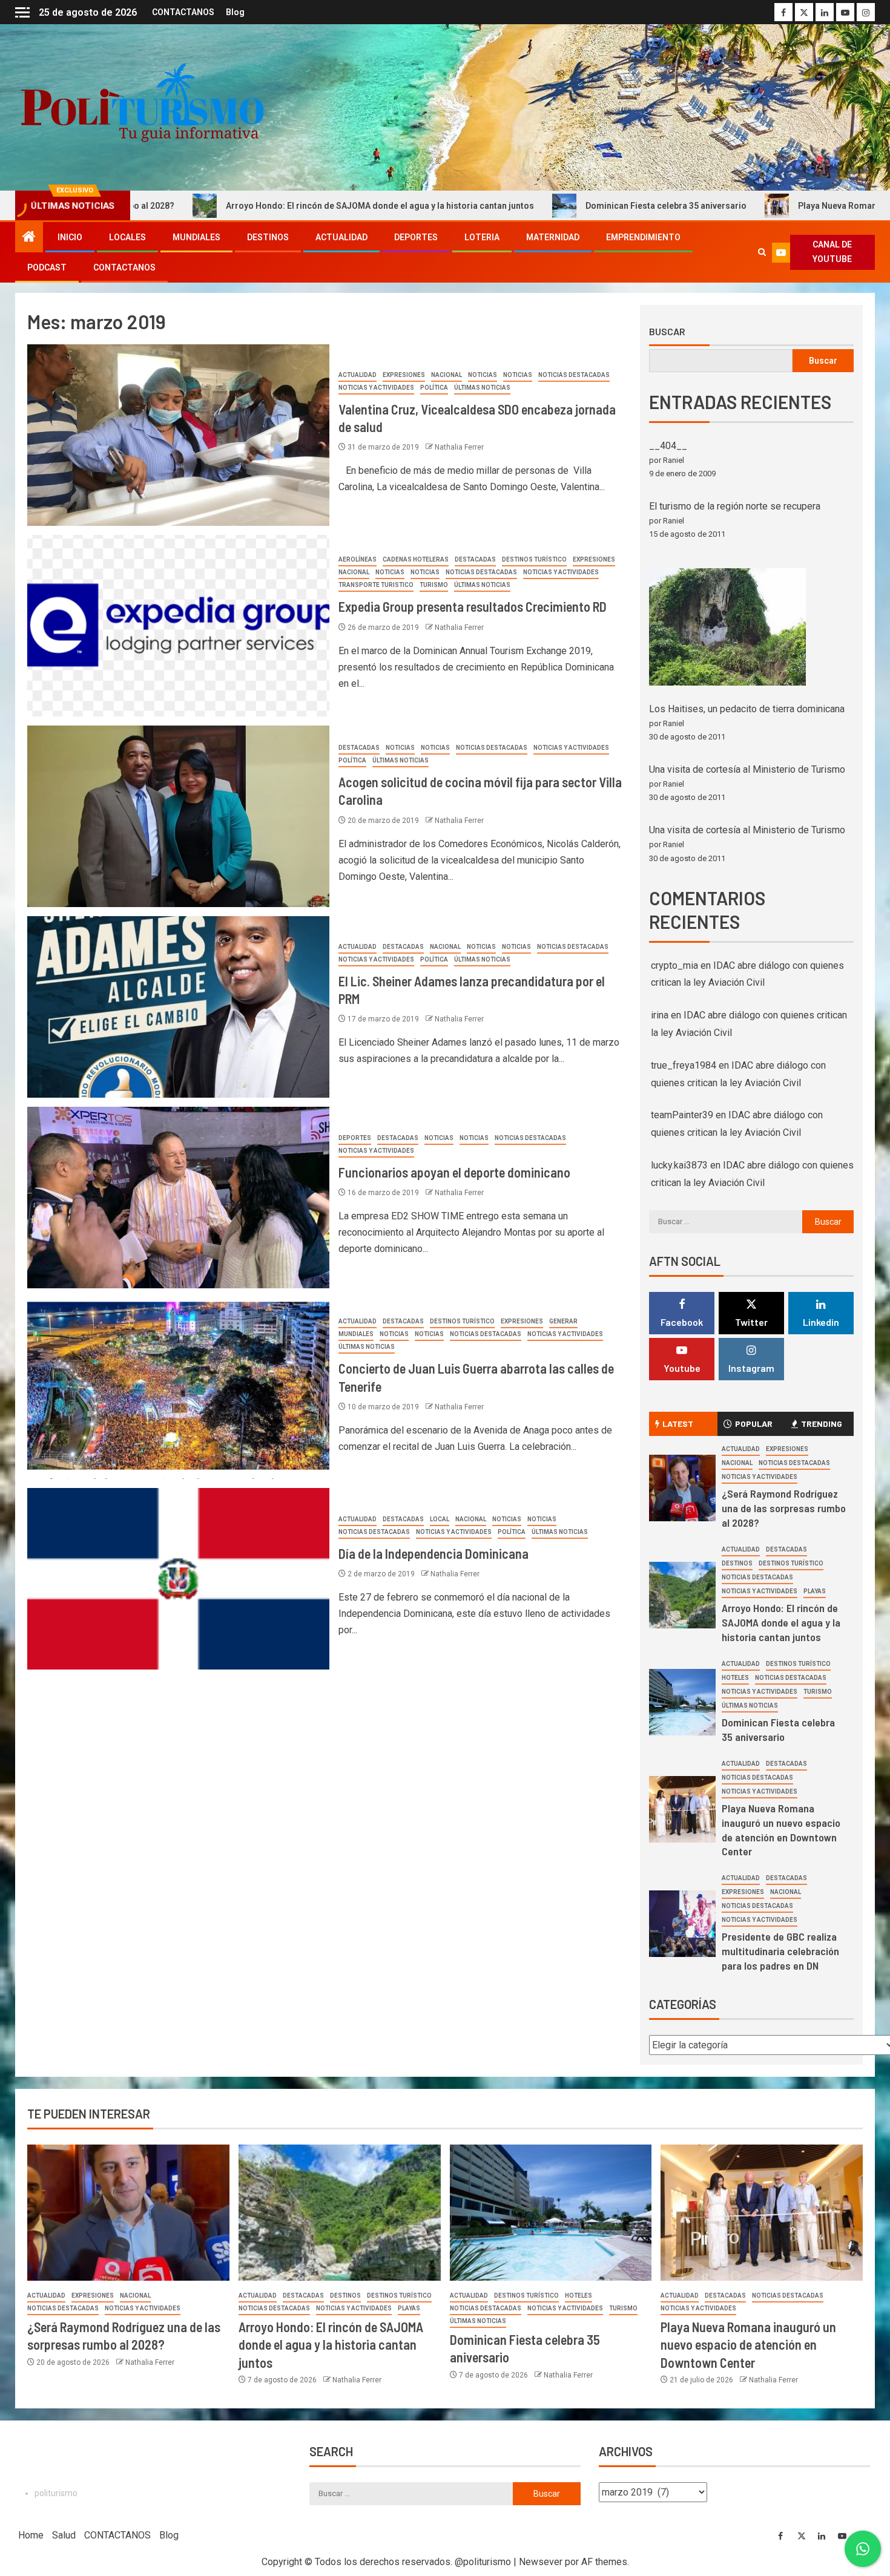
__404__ (668, 446)
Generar (563, 1321)
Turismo (434, 585)
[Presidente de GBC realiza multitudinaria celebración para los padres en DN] (682, 1924)
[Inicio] (29, 238)
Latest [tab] (678, 1424)
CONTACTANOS (183, 12)
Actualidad (341, 237)
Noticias (483, 375)
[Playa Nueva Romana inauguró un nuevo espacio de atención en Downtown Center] (682, 1809)
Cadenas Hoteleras (416, 559)
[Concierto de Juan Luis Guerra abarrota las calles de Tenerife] (178, 1388)
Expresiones (404, 375)
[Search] (762, 252)
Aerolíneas (358, 559)
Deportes (416, 237)
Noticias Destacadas (574, 375)
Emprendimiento (643, 237)
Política (434, 388)
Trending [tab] (822, 1424)
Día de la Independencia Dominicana (433, 1553)
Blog (235, 12)
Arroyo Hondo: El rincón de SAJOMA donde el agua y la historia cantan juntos (241, 206)
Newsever (541, 2562)
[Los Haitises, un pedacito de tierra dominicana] (727, 627)
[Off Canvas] (22, 12)
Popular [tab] (754, 1424)
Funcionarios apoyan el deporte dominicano (454, 1172)
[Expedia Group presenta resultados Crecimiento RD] (178, 626)
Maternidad (553, 237)
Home (31, 2535)
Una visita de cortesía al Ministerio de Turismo (747, 769)
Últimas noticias (482, 388)
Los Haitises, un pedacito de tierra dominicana (747, 709)
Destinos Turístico (534, 559)
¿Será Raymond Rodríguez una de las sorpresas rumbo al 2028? (784, 1508)
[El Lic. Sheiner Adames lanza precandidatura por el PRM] (178, 1007)
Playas (815, 1591)
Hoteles (735, 1678)
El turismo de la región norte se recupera (735, 506)
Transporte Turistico (376, 585)
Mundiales (196, 237)
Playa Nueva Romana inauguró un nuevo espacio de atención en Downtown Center (748, 2345)
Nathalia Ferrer (459, 447)
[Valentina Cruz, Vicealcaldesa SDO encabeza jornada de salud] (178, 435)
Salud (64, 2535)
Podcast (47, 267)
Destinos (268, 237)
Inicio (70, 237)
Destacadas (475, 559)
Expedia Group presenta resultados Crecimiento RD (473, 606)
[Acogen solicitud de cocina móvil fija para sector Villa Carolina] (178, 816)
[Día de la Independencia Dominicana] (178, 1579)
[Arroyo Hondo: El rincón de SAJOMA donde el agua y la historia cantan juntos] (682, 1595)
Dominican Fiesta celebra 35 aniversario (527, 206)
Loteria (482, 237)
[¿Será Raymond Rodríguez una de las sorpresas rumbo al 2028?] (682, 1488)
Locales (127, 237)
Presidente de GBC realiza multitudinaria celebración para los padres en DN (780, 1951)
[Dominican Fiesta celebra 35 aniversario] (682, 1702)
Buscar (667, 332)
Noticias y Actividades (376, 388)
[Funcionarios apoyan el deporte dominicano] (178, 1198)
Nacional (447, 375)
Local (440, 1519)
